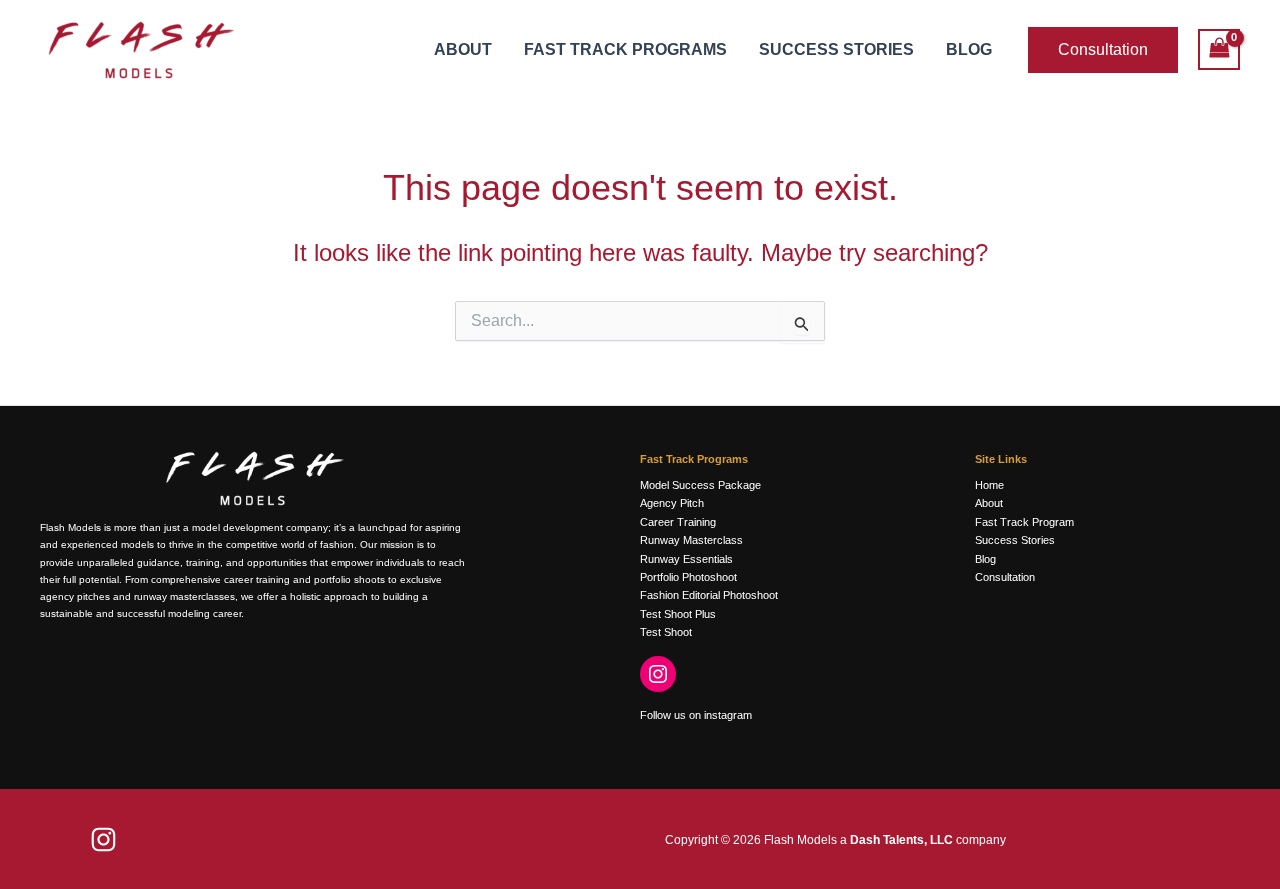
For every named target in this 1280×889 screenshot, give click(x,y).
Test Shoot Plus (678, 614)
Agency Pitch (672, 503)
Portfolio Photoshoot (688, 577)
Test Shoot (666, 632)
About (463, 49)
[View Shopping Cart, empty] (1219, 49)
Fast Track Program (1024, 522)
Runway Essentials (686, 559)
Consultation (1005, 577)
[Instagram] (658, 674)
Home (989, 485)
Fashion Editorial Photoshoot (709, 595)
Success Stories (836, 49)
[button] (1103, 50)
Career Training (678, 522)
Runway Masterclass (691, 540)
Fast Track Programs (625, 49)
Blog (969, 49)
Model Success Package (700, 485)
